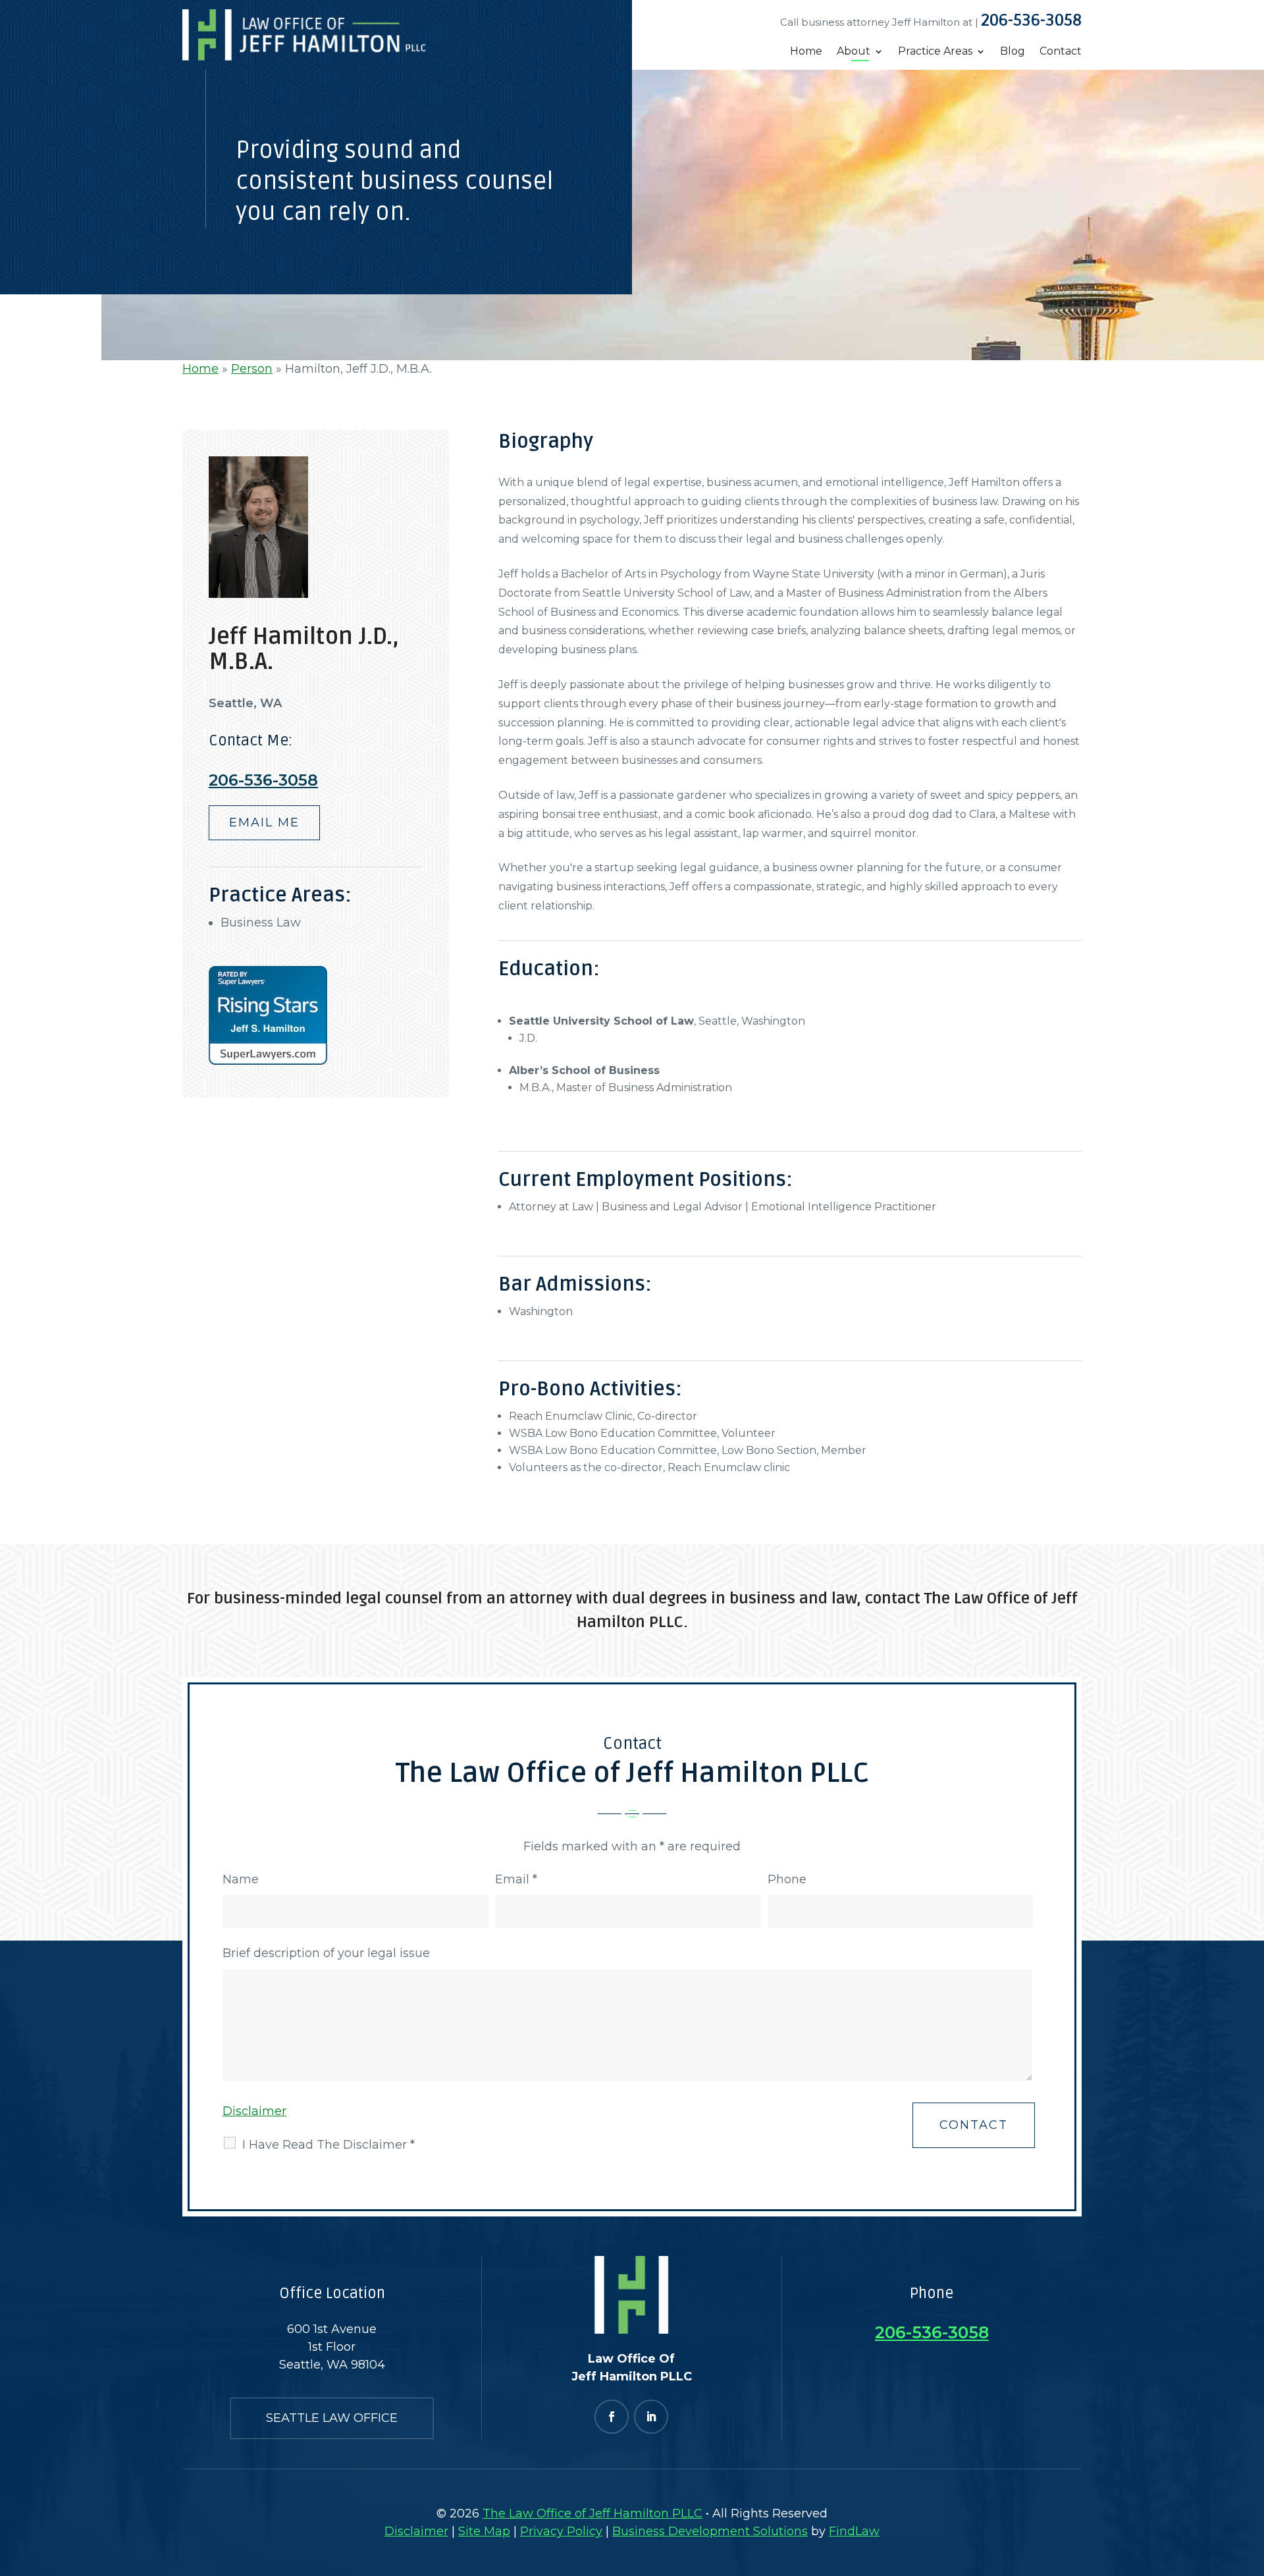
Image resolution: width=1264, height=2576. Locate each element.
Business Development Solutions (710, 2531)
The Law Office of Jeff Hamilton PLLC (592, 2513)
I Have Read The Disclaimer (329, 2145)
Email (516, 1879)
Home (806, 52)
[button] (1251, 2476)
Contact (1061, 52)
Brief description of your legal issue (326, 1953)
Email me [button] (264, 822)
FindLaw (854, 2531)
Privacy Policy (561, 2531)
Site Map (484, 2531)
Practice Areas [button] (935, 52)
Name (241, 1879)
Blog (1013, 52)
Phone (787, 1879)
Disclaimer (254, 2111)
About (854, 52)
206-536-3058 (1031, 20)
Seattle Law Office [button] (332, 2418)
